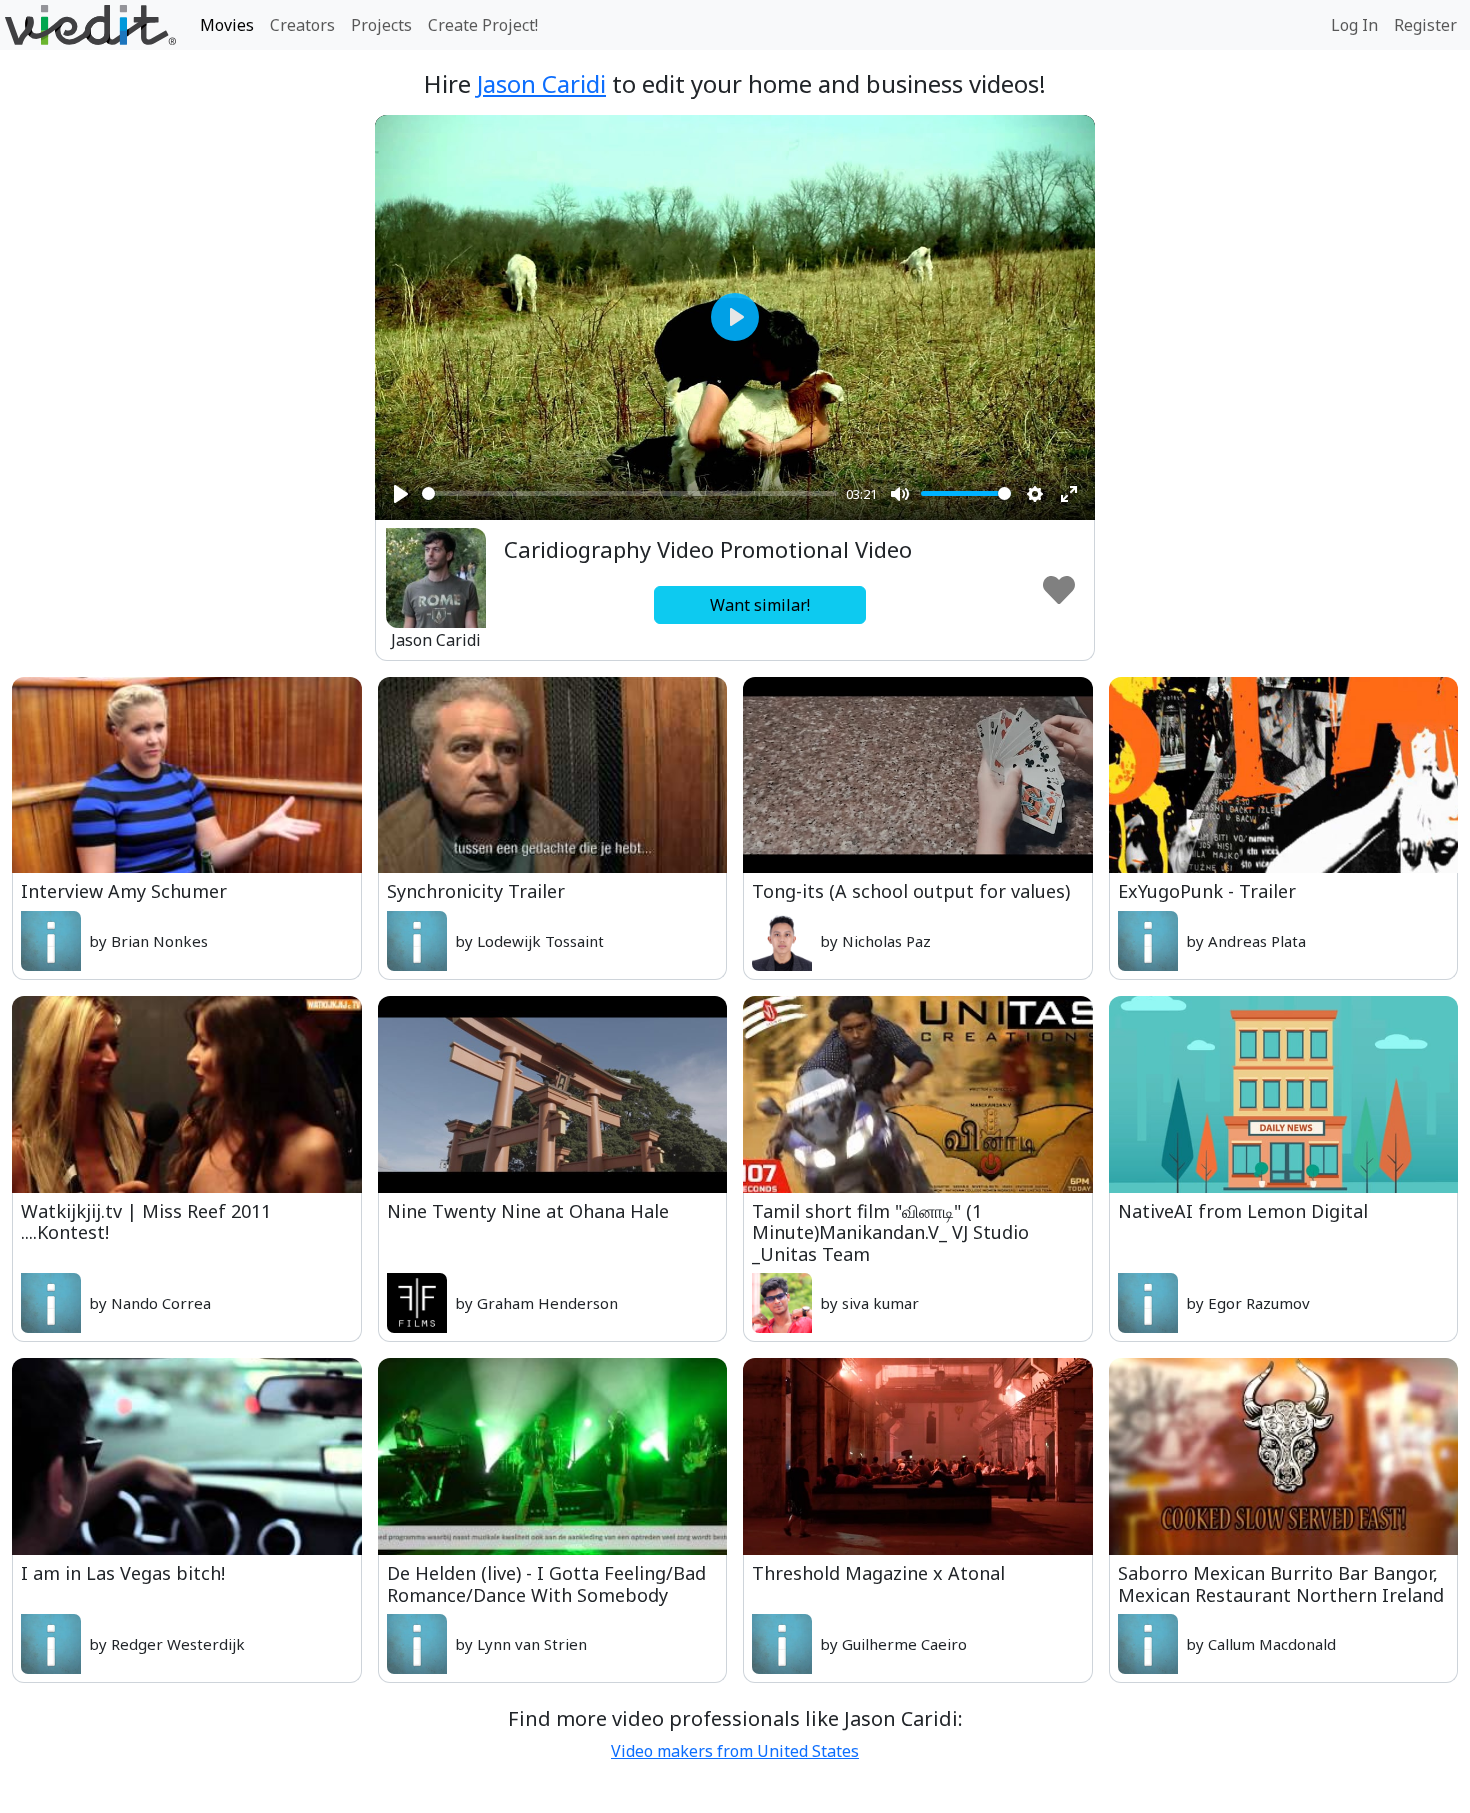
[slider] (630, 493)
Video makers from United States (735, 1751)
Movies (227, 25)
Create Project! (483, 25)
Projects (381, 25)
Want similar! (760, 605)
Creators (302, 25)
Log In (1354, 25)
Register (1425, 25)
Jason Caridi (541, 83)
